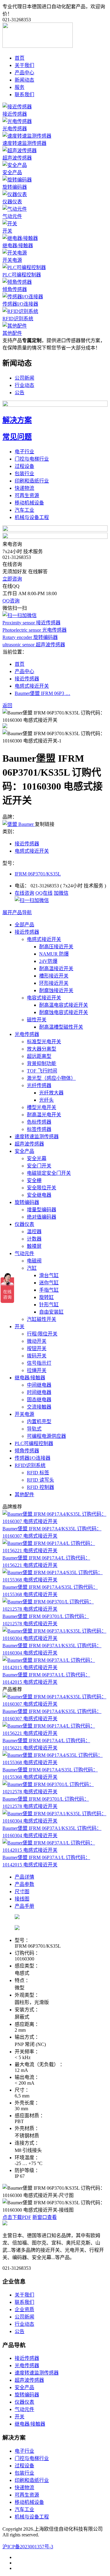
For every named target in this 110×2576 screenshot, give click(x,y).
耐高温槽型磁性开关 (61, 1027)
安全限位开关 (42, 1188)
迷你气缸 (49, 1283)
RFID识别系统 (18, 319)
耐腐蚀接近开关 (56, 990)
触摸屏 (34, 1246)
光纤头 (46, 1100)
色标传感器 (39, 1122)
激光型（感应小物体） (51, 1078)
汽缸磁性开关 (42, 1319)
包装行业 (24, 474)
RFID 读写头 (40, 1480)
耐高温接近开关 (56, 969)
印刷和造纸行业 (32, 481)
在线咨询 (24, 893)
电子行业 (24, 452)
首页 (20, 58)
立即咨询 (12, 579)
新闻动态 (24, 80)
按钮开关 (37, 1348)
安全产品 (12, 172)
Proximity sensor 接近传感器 (31, 623)
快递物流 (24, 488)
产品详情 (24, 1877)
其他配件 (12, 333)
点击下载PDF (17, 2217)
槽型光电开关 (42, 1107)
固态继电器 (39, 1400)
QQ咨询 (11, 601)
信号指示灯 (39, 1363)
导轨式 (34, 1429)
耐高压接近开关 (56, 947)
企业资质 (24, 2309)
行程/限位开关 (42, 1334)
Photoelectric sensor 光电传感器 (35, 630)
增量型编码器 (42, 1210)
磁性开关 (37, 1020)
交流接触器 (39, 1407)
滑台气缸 (49, 1275)
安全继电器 (39, 1195)
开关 (7, 231)
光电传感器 (15, 129)
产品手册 (24, 1906)
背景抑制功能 (42, 1063)
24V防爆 (48, 961)
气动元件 (12, 216)
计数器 (34, 1239)
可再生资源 (27, 495)
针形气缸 (49, 1305)
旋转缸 (46, 1297)
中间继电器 (39, 1385)
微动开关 (37, 1341)
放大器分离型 (42, 1049)
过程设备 (24, 466)
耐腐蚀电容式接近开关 (64, 1012)
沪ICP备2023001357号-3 (28, 2547)
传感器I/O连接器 (20, 304)
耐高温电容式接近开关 (64, 1005)
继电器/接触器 (18, 246)
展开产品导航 (17, 912)
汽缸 (32, 1268)
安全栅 (34, 1180)
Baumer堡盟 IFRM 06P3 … (42, 693)
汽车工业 (24, 510)
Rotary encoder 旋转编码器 (30, 637)
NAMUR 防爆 (54, 954)
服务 (20, 87)
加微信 (61, 893)
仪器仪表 (12, 202)
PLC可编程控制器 (22, 275)
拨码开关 (37, 1356)
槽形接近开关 (54, 976)
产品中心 (24, 73)
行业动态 (24, 385)
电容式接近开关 (44, 998)
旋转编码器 (15, 187)
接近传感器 (15, 114)
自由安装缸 (51, 1312)
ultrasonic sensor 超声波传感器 (34, 645)
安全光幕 (37, 1158)
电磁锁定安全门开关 (49, 1173)
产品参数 (24, 1884)
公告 (20, 393)
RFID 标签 (38, 1473)
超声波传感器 (17, 158)
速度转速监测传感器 (24, 143)
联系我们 (24, 95)
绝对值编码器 (42, 1217)
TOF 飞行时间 (42, 1071)
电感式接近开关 (32, 686)
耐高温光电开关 (44, 1115)
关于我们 (24, 65)
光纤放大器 (51, 1093)
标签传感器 (39, 1129)
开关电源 (12, 260)
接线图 (22, 1899)
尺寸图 (22, 1892)
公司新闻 (24, 378)
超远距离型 (39, 1056)
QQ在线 (44, 893)
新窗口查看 (45, 2217)
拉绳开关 (37, 1370)
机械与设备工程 (32, 517)
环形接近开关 (54, 983)
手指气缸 (49, 1290)
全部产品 (24, 925)
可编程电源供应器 (46, 1436)
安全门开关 (39, 1166)
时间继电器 (39, 1392)
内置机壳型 (39, 1421)
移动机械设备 (29, 503)
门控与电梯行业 (32, 459)
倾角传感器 (15, 289)
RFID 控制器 (40, 1487)
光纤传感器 (39, 1085)
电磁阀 (34, 1261)
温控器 (34, 1232)
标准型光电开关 (44, 1042)
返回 (7, 705)
